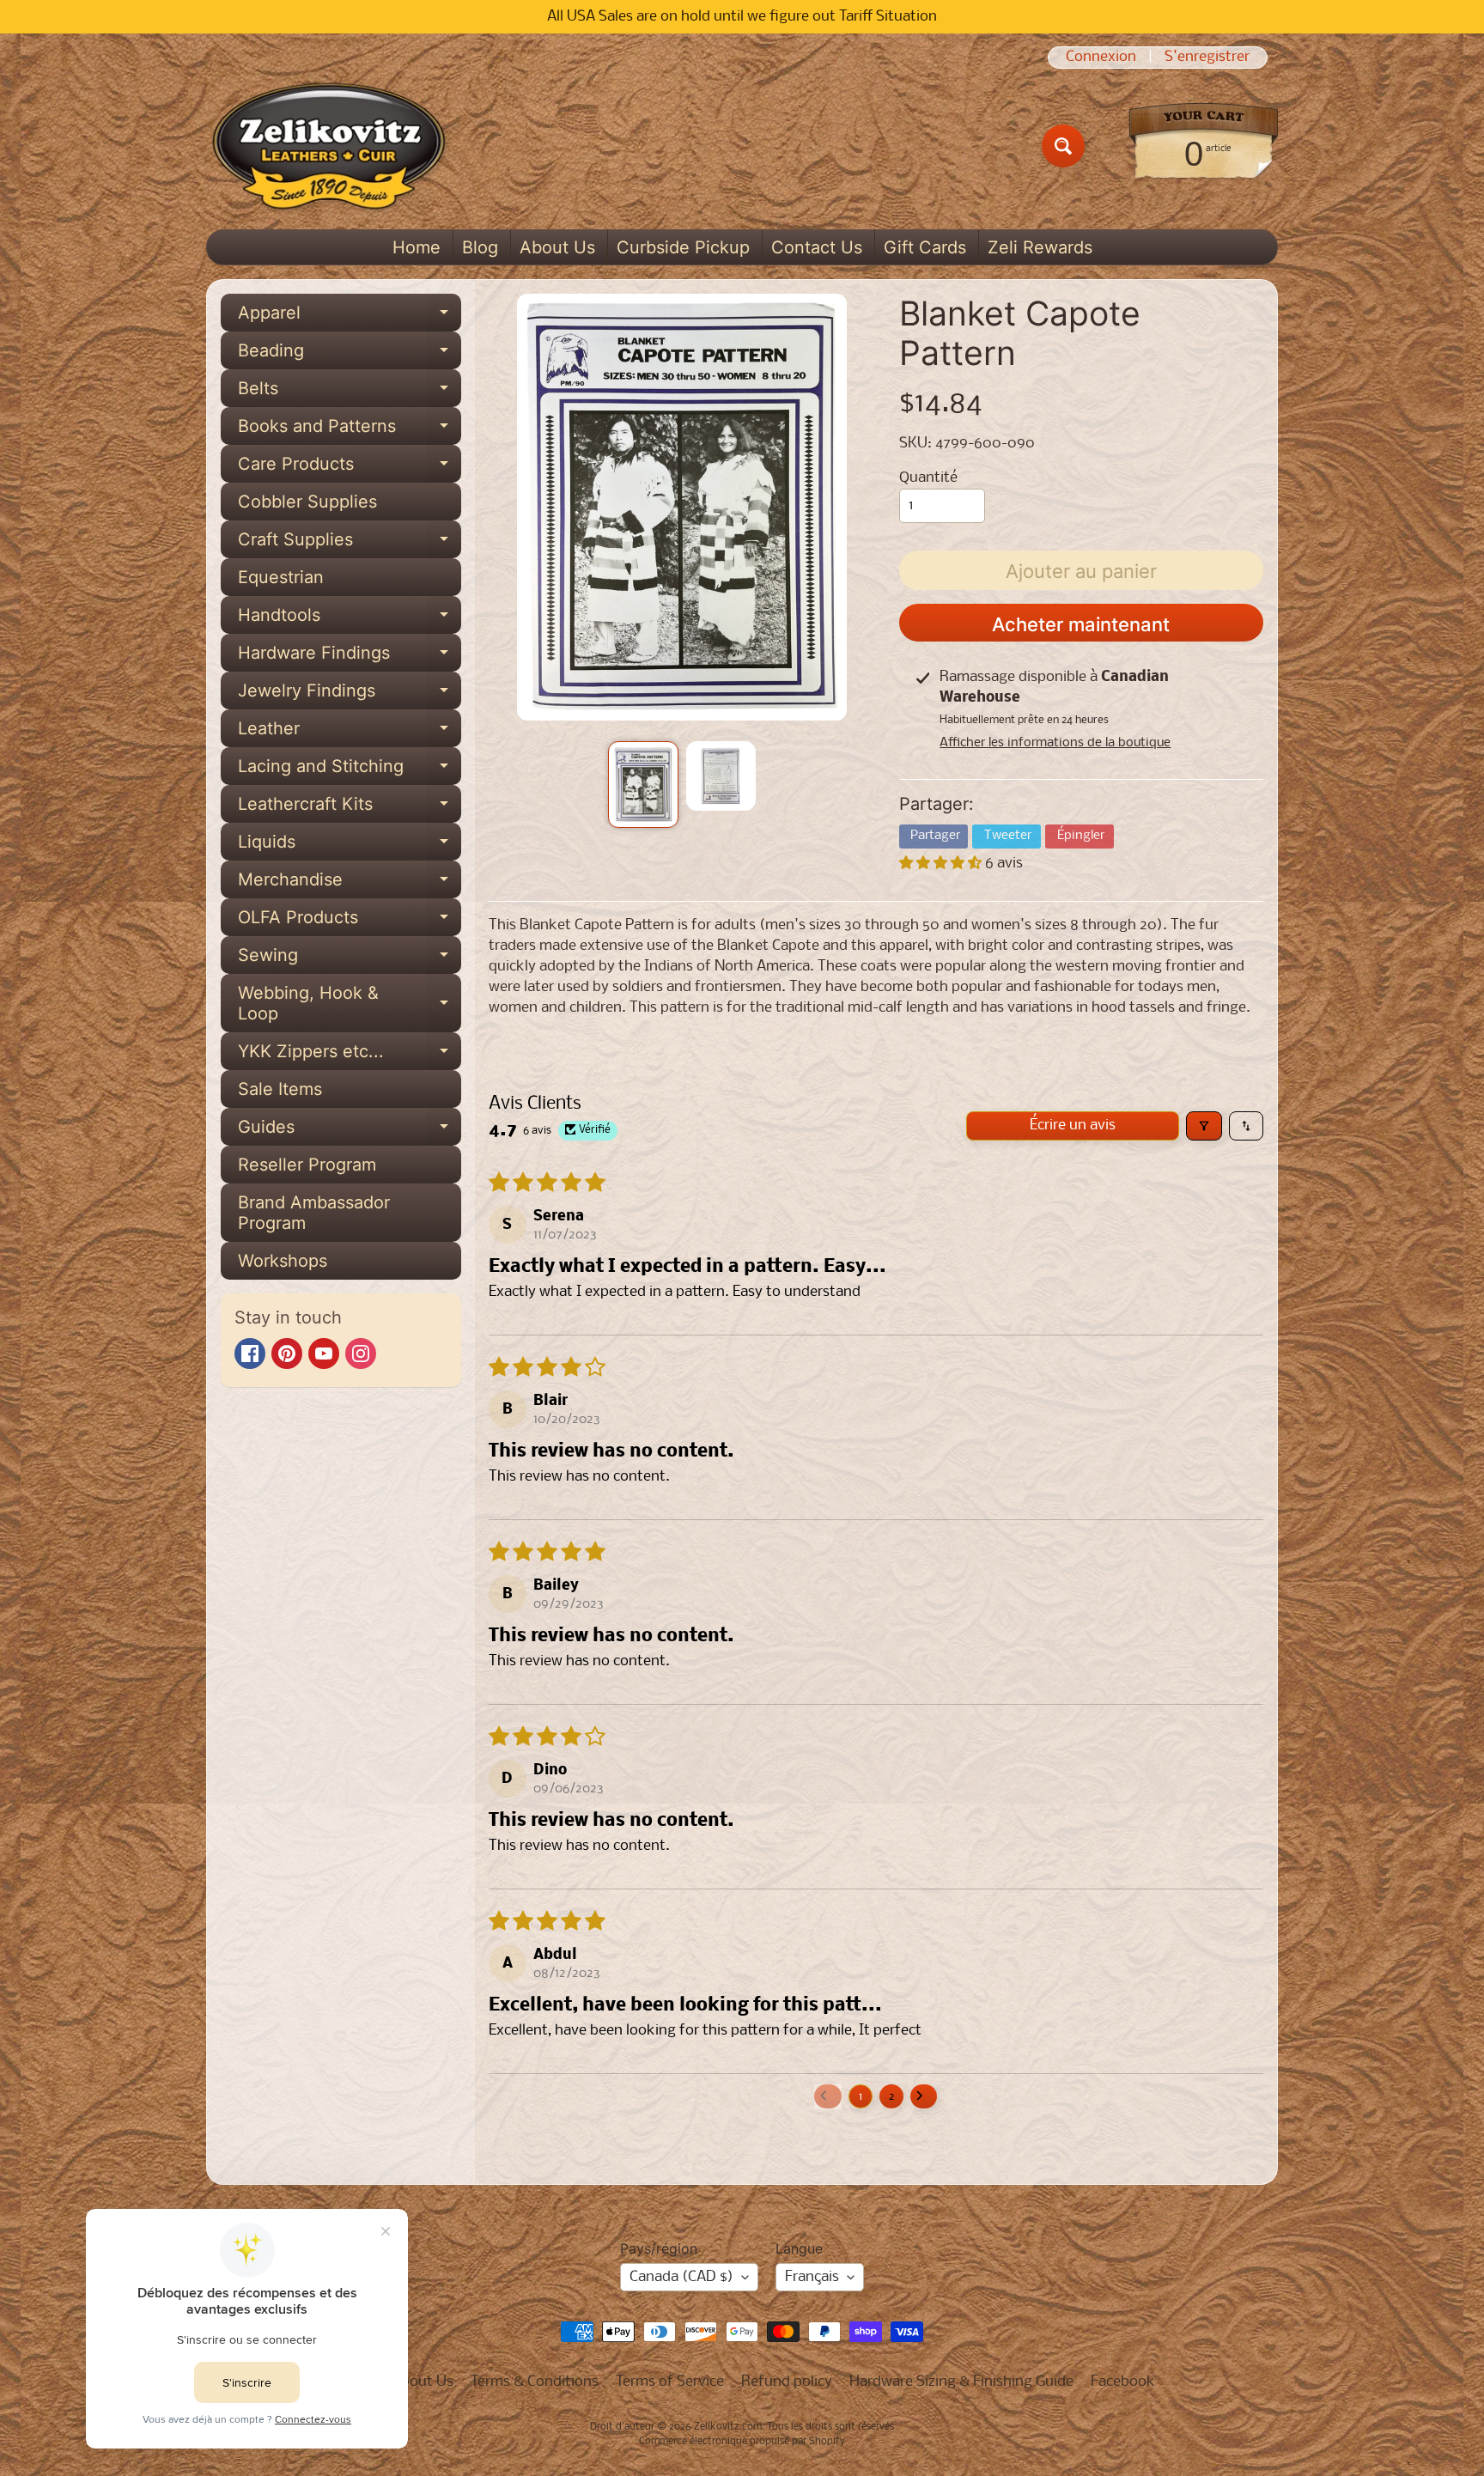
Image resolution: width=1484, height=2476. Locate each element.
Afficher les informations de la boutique (1055, 743)
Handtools (350, 619)
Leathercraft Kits (350, 808)
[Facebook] (250, 1354)
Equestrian (281, 577)
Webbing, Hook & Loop (350, 1004)
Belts (350, 392)
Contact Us (817, 247)
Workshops (283, 1261)
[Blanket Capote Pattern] (643, 785)
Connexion (1101, 58)
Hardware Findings (350, 657)
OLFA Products (350, 922)
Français (812, 2277)
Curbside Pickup (683, 247)
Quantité (928, 478)
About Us (557, 247)
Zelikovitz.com (728, 2427)
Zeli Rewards (1040, 247)
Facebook (1123, 2382)
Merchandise (350, 884)
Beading (350, 355)
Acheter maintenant (1081, 624)
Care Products (350, 468)
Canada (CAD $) (681, 2277)
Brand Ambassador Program (314, 1213)
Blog (480, 247)
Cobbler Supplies (307, 502)
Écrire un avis (1073, 1125)
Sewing (350, 959)
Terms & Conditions (535, 2382)
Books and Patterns (350, 430)
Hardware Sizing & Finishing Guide (961, 2382)
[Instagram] (361, 1354)
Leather (350, 733)
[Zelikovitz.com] (328, 146)
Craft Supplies (350, 544)
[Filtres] (1204, 1126)
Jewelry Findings (350, 695)
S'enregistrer (1207, 58)
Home (417, 247)
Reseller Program (307, 1165)
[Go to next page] (924, 2096)
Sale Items (280, 1089)
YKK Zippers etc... (350, 1055)
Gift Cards (925, 247)
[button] (942, 864)
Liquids (350, 846)
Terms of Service (670, 2382)
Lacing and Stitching (350, 770)
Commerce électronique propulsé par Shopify (742, 2442)
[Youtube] (324, 1354)
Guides (350, 1131)
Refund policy (787, 2382)
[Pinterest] (287, 1354)
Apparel (350, 317)
